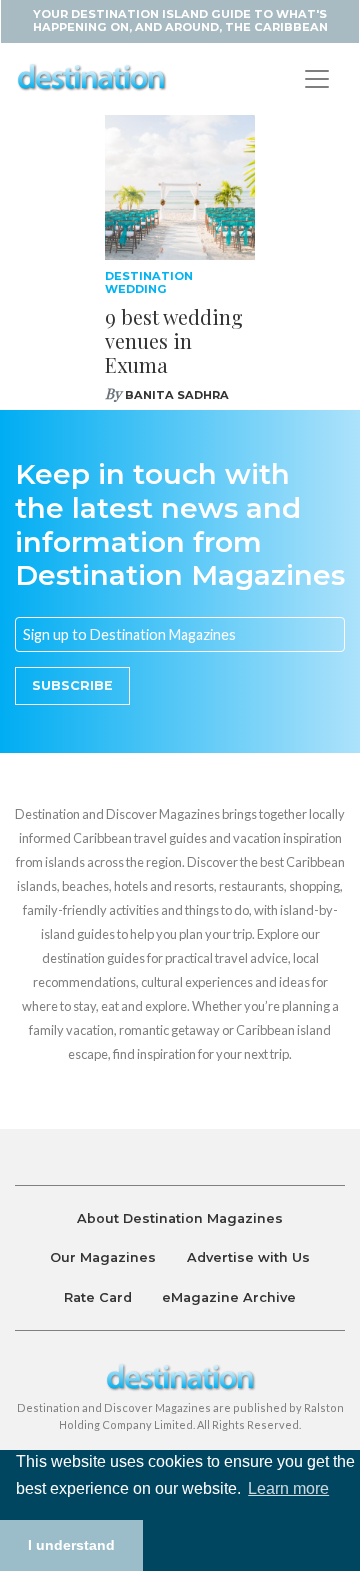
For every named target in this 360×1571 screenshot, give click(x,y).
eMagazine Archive (229, 1297)
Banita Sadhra (177, 395)
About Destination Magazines (180, 1218)
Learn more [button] (288, 1488)
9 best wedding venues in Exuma (174, 340)
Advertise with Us (248, 1257)
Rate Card (98, 1297)
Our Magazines (103, 1257)
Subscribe (72, 685)
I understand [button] (71, 1545)
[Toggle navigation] (317, 79)
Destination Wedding (149, 282)
